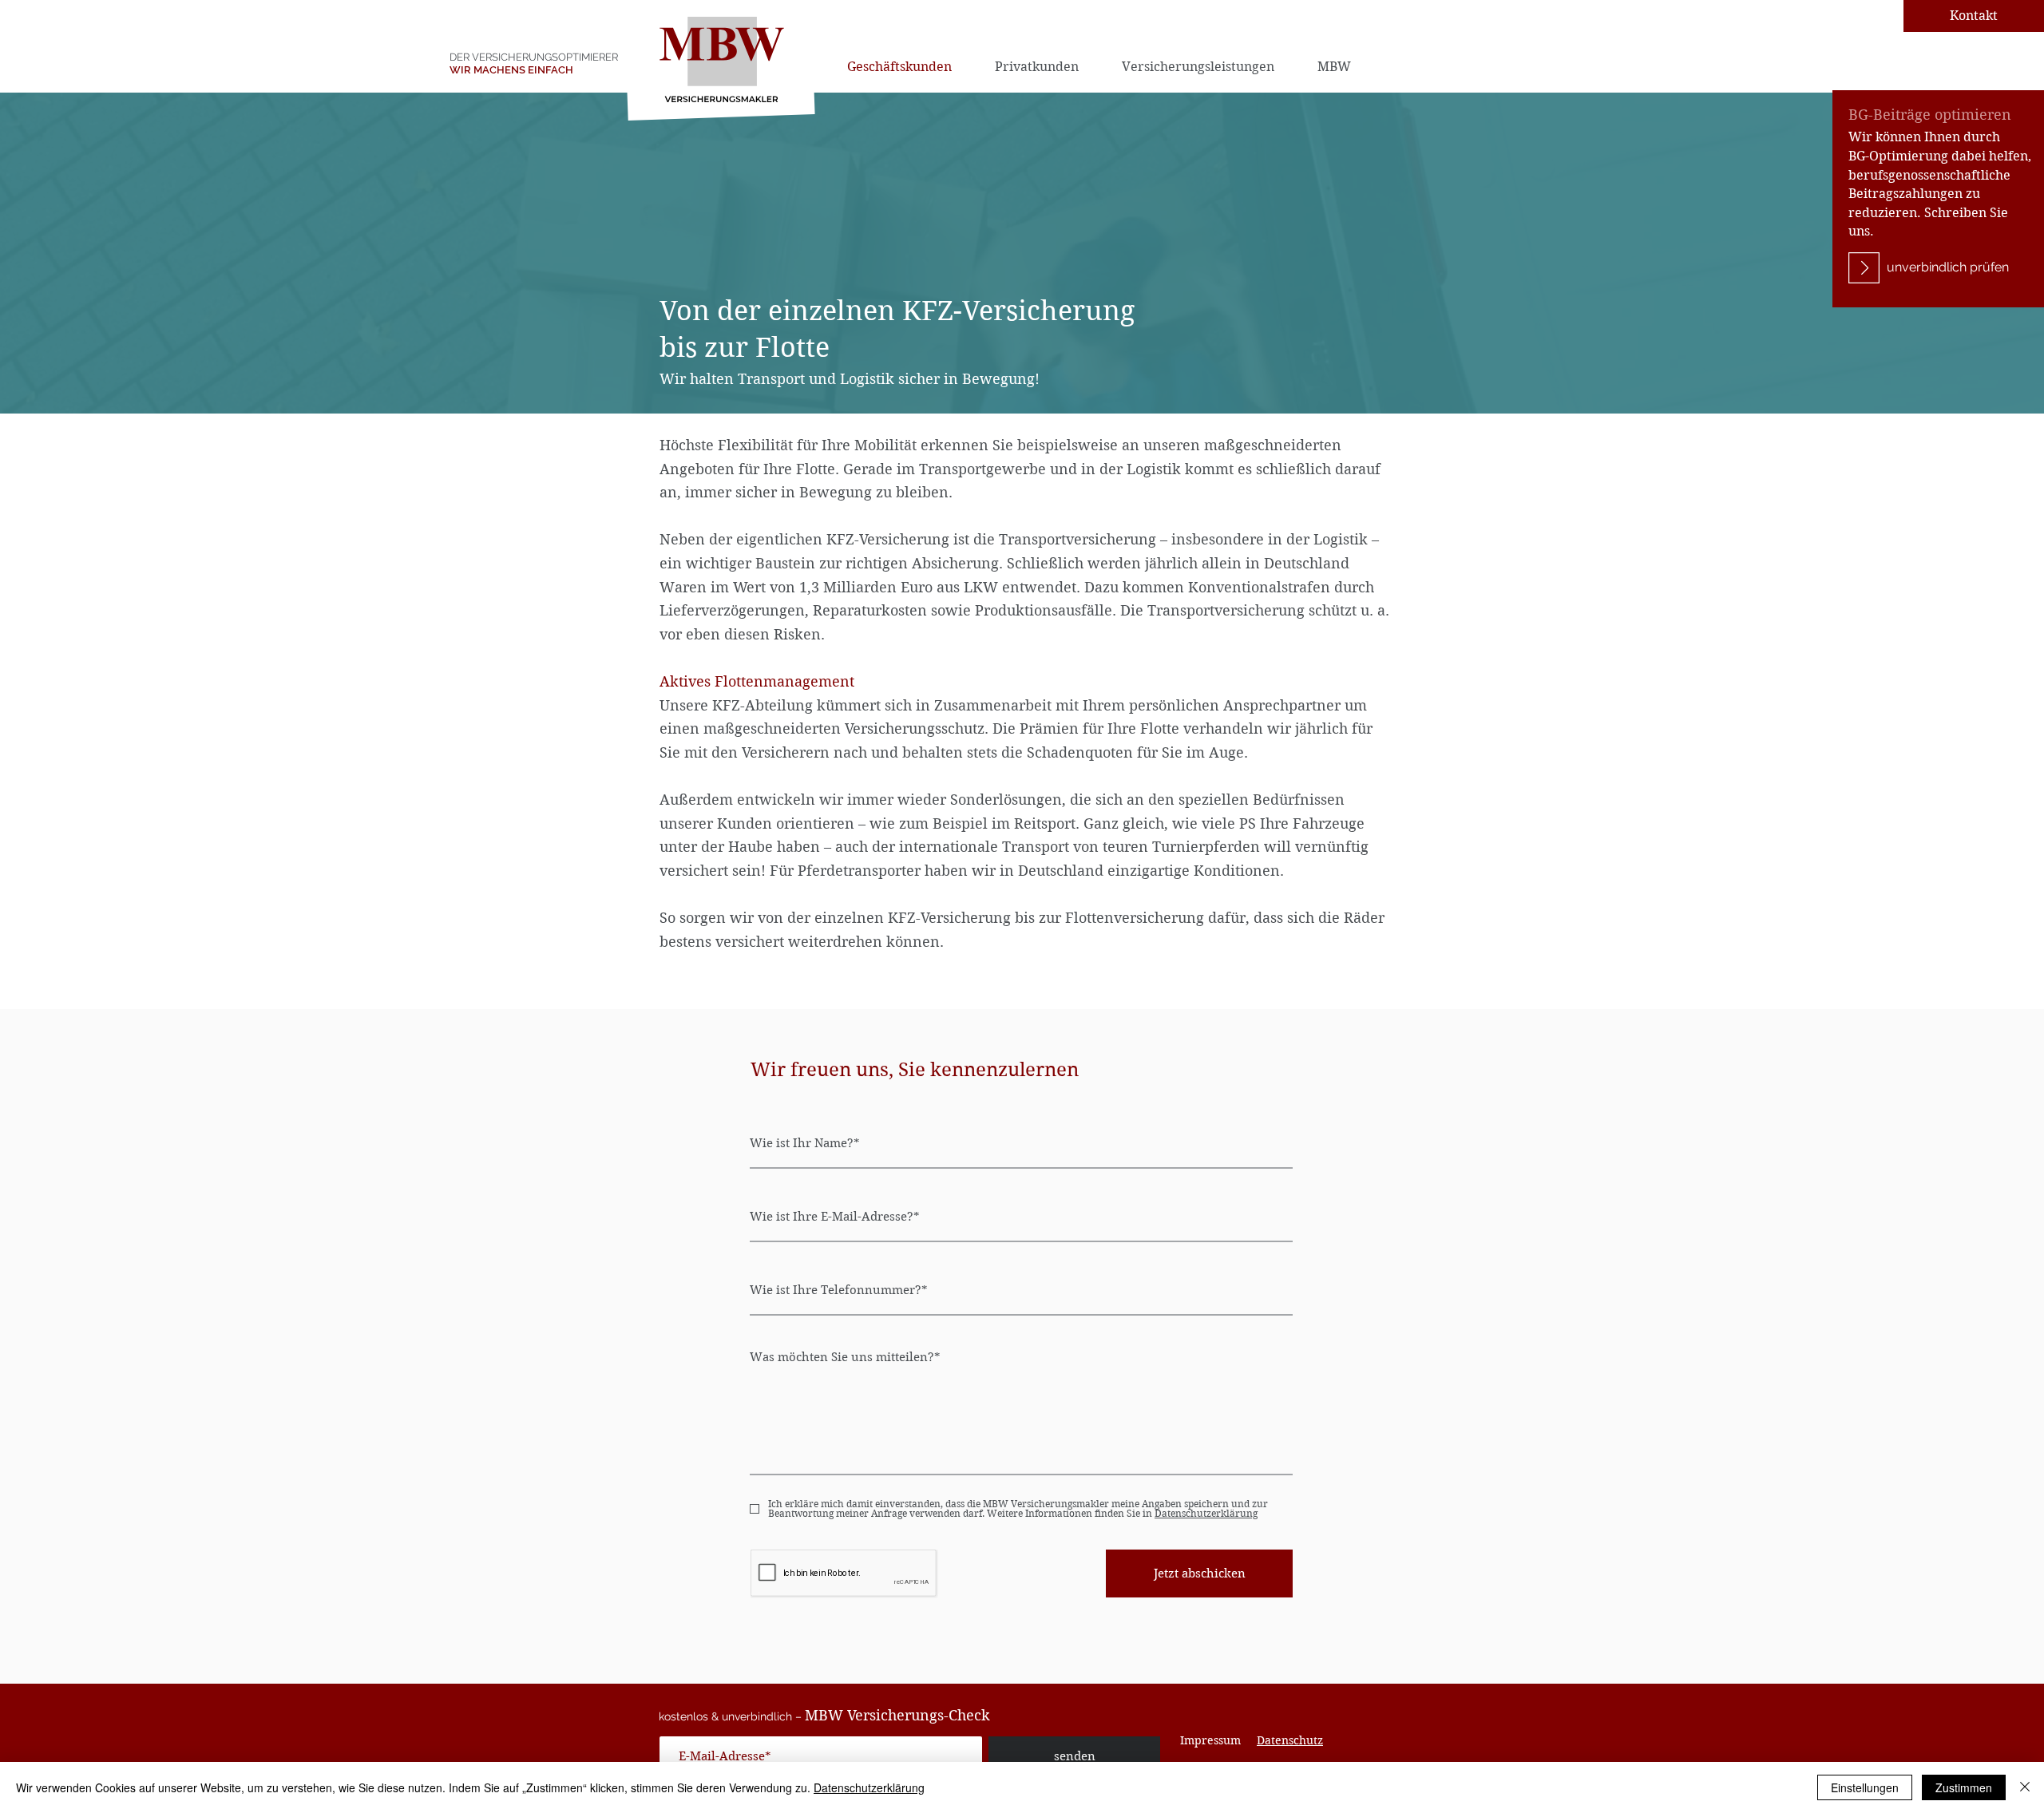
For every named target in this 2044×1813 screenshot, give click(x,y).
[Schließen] (2025, 1787)
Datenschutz (1290, 1740)
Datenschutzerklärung (869, 1787)
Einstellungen (1865, 1787)
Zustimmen (1964, 1787)
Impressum (1210, 1740)
